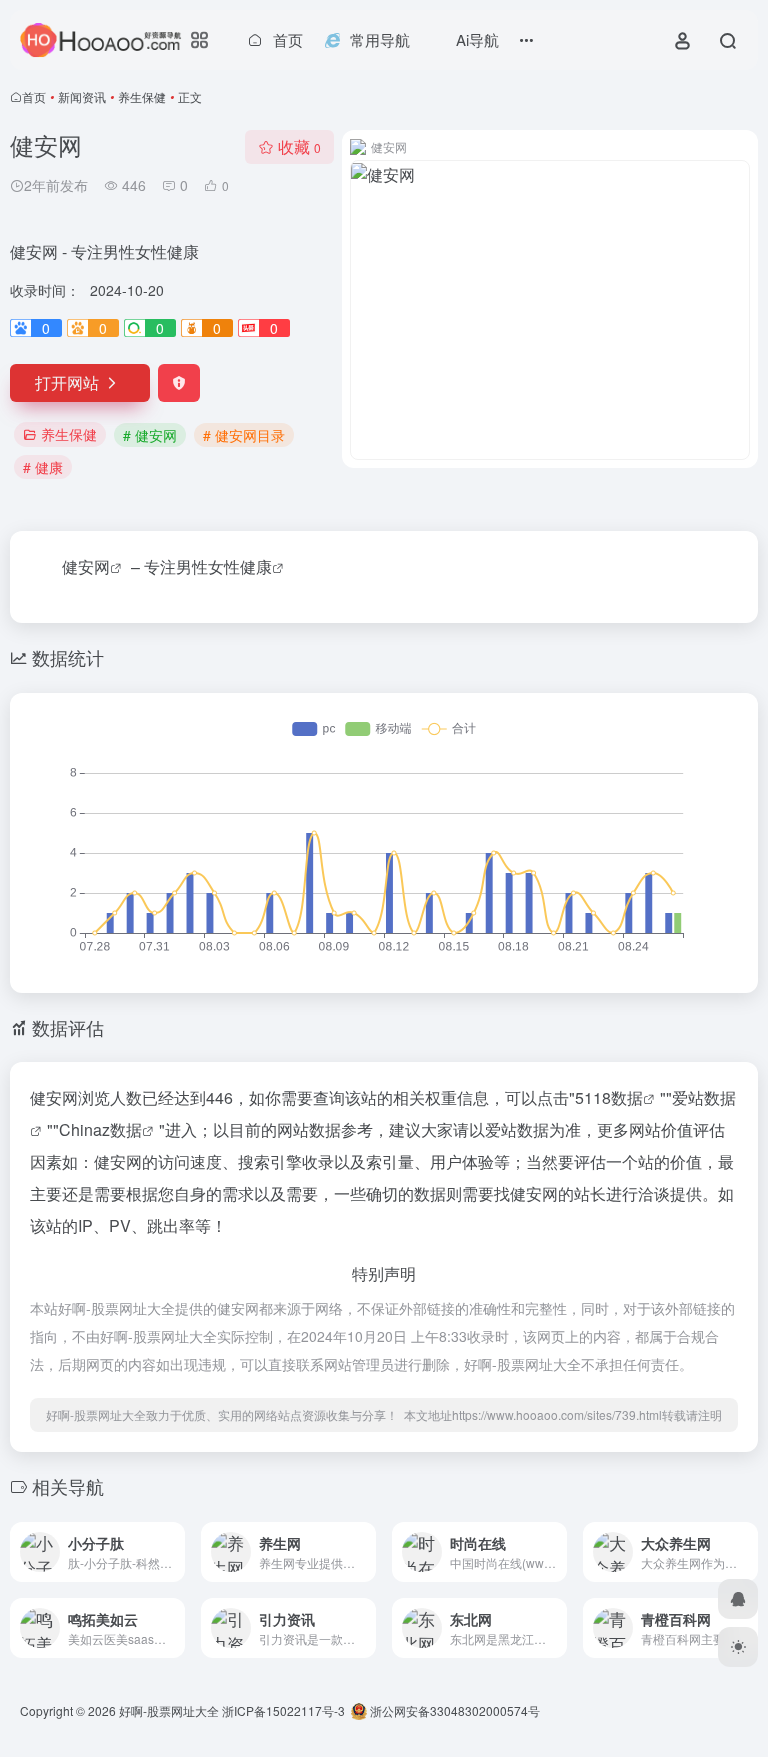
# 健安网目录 (244, 435)
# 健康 (43, 467)
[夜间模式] (738, 1647)
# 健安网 (150, 435)
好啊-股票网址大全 (169, 1710)
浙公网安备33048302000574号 (453, 1710)
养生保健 (142, 96)
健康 (256, 566)
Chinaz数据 (100, 1129)
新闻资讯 (82, 96)
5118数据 (609, 1097)
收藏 (299, 146)
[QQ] (738, 1599)
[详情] (168, 1538)
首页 (34, 96)
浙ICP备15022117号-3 (283, 1710)
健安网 (86, 566)
